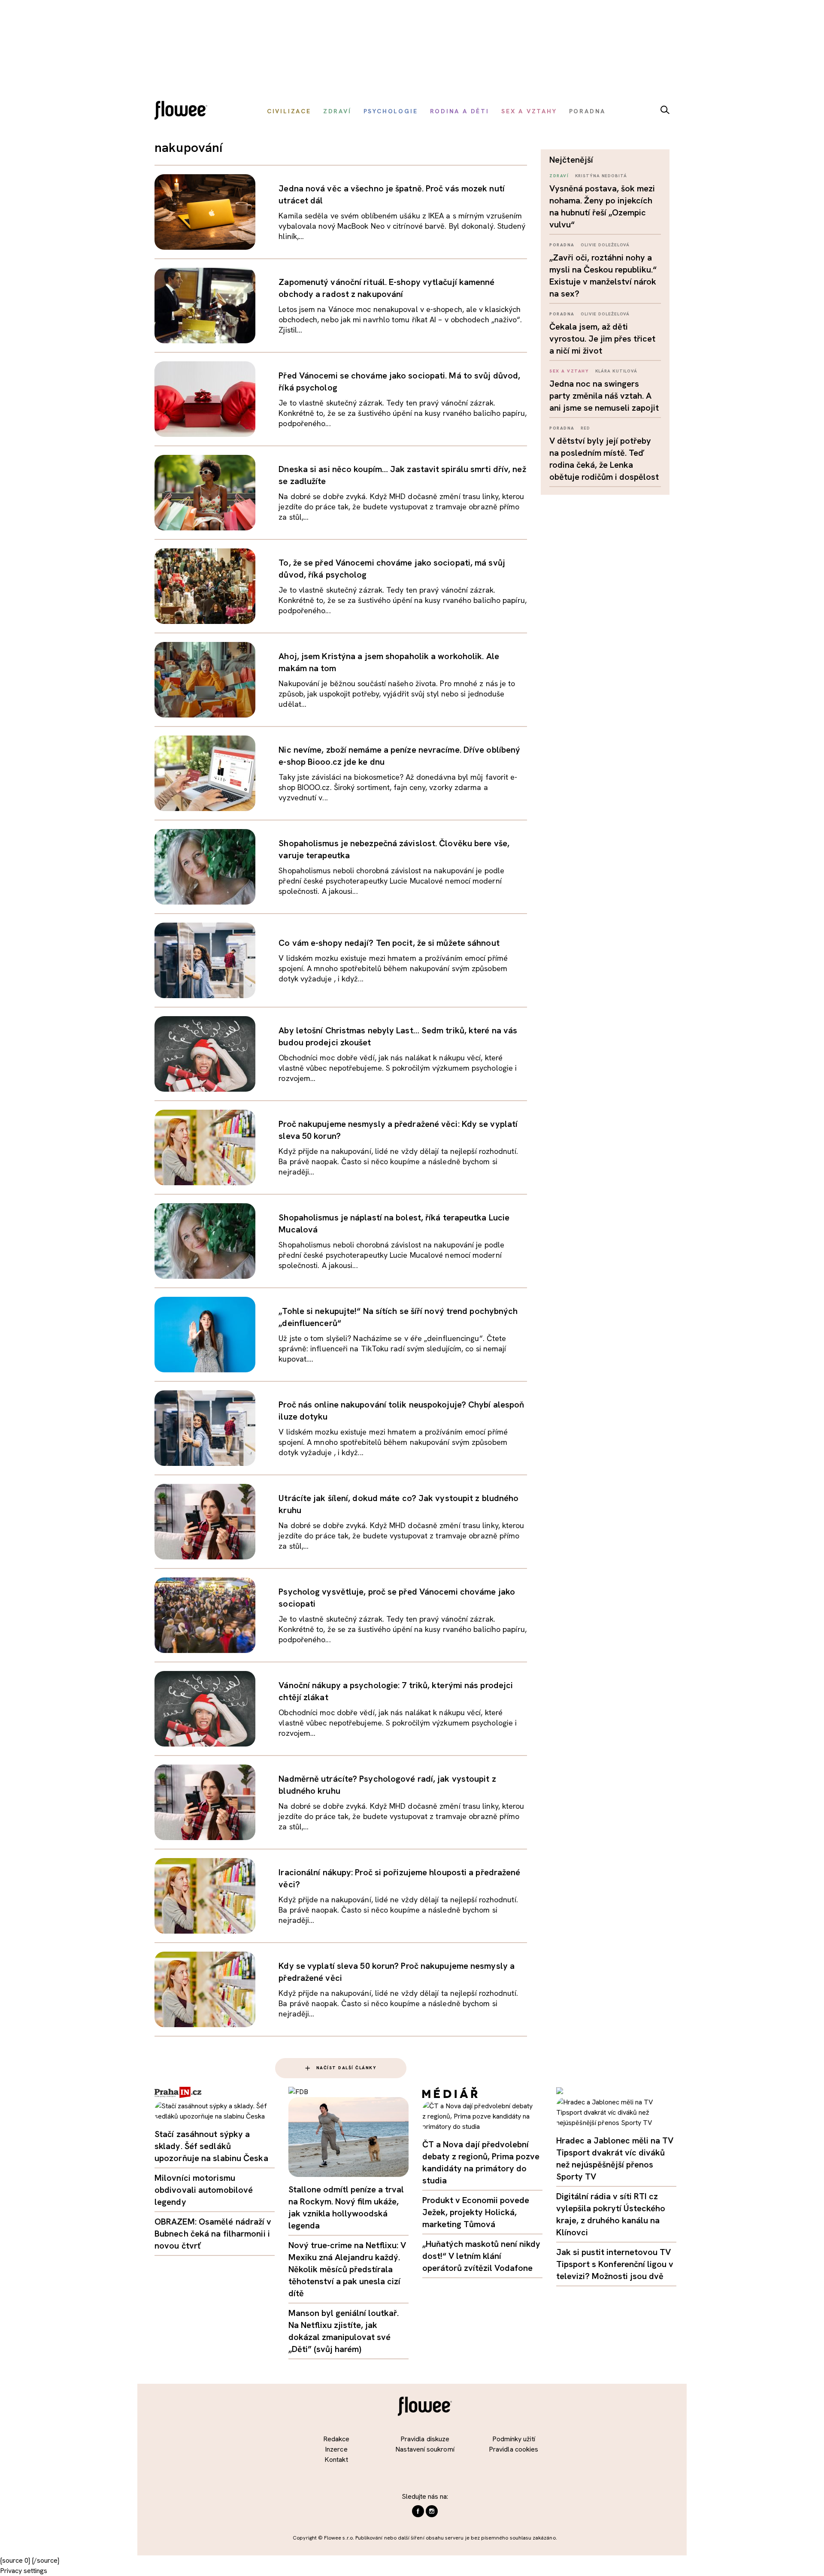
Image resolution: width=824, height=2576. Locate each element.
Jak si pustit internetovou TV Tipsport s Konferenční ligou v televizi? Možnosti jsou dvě (615, 2264)
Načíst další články (347, 2068)
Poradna (562, 245)
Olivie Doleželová (605, 245)
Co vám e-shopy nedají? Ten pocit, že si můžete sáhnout (389, 943)
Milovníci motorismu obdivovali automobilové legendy (204, 2190)
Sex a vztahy (569, 371)
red (585, 428)
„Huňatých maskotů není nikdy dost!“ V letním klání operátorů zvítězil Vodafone (481, 2256)
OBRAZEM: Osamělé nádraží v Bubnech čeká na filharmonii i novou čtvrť (213, 2234)
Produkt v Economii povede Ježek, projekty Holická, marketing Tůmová (476, 2212)
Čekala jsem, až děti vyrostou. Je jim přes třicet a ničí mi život (602, 339)
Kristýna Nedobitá (601, 176)
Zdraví (559, 176)
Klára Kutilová (616, 371)
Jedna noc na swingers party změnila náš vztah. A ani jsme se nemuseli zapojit (604, 396)
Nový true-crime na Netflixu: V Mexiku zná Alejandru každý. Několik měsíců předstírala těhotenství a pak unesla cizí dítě (347, 2269)
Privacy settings (24, 2571)
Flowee (183, 111)
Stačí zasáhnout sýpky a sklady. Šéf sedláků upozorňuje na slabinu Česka (211, 2146)
